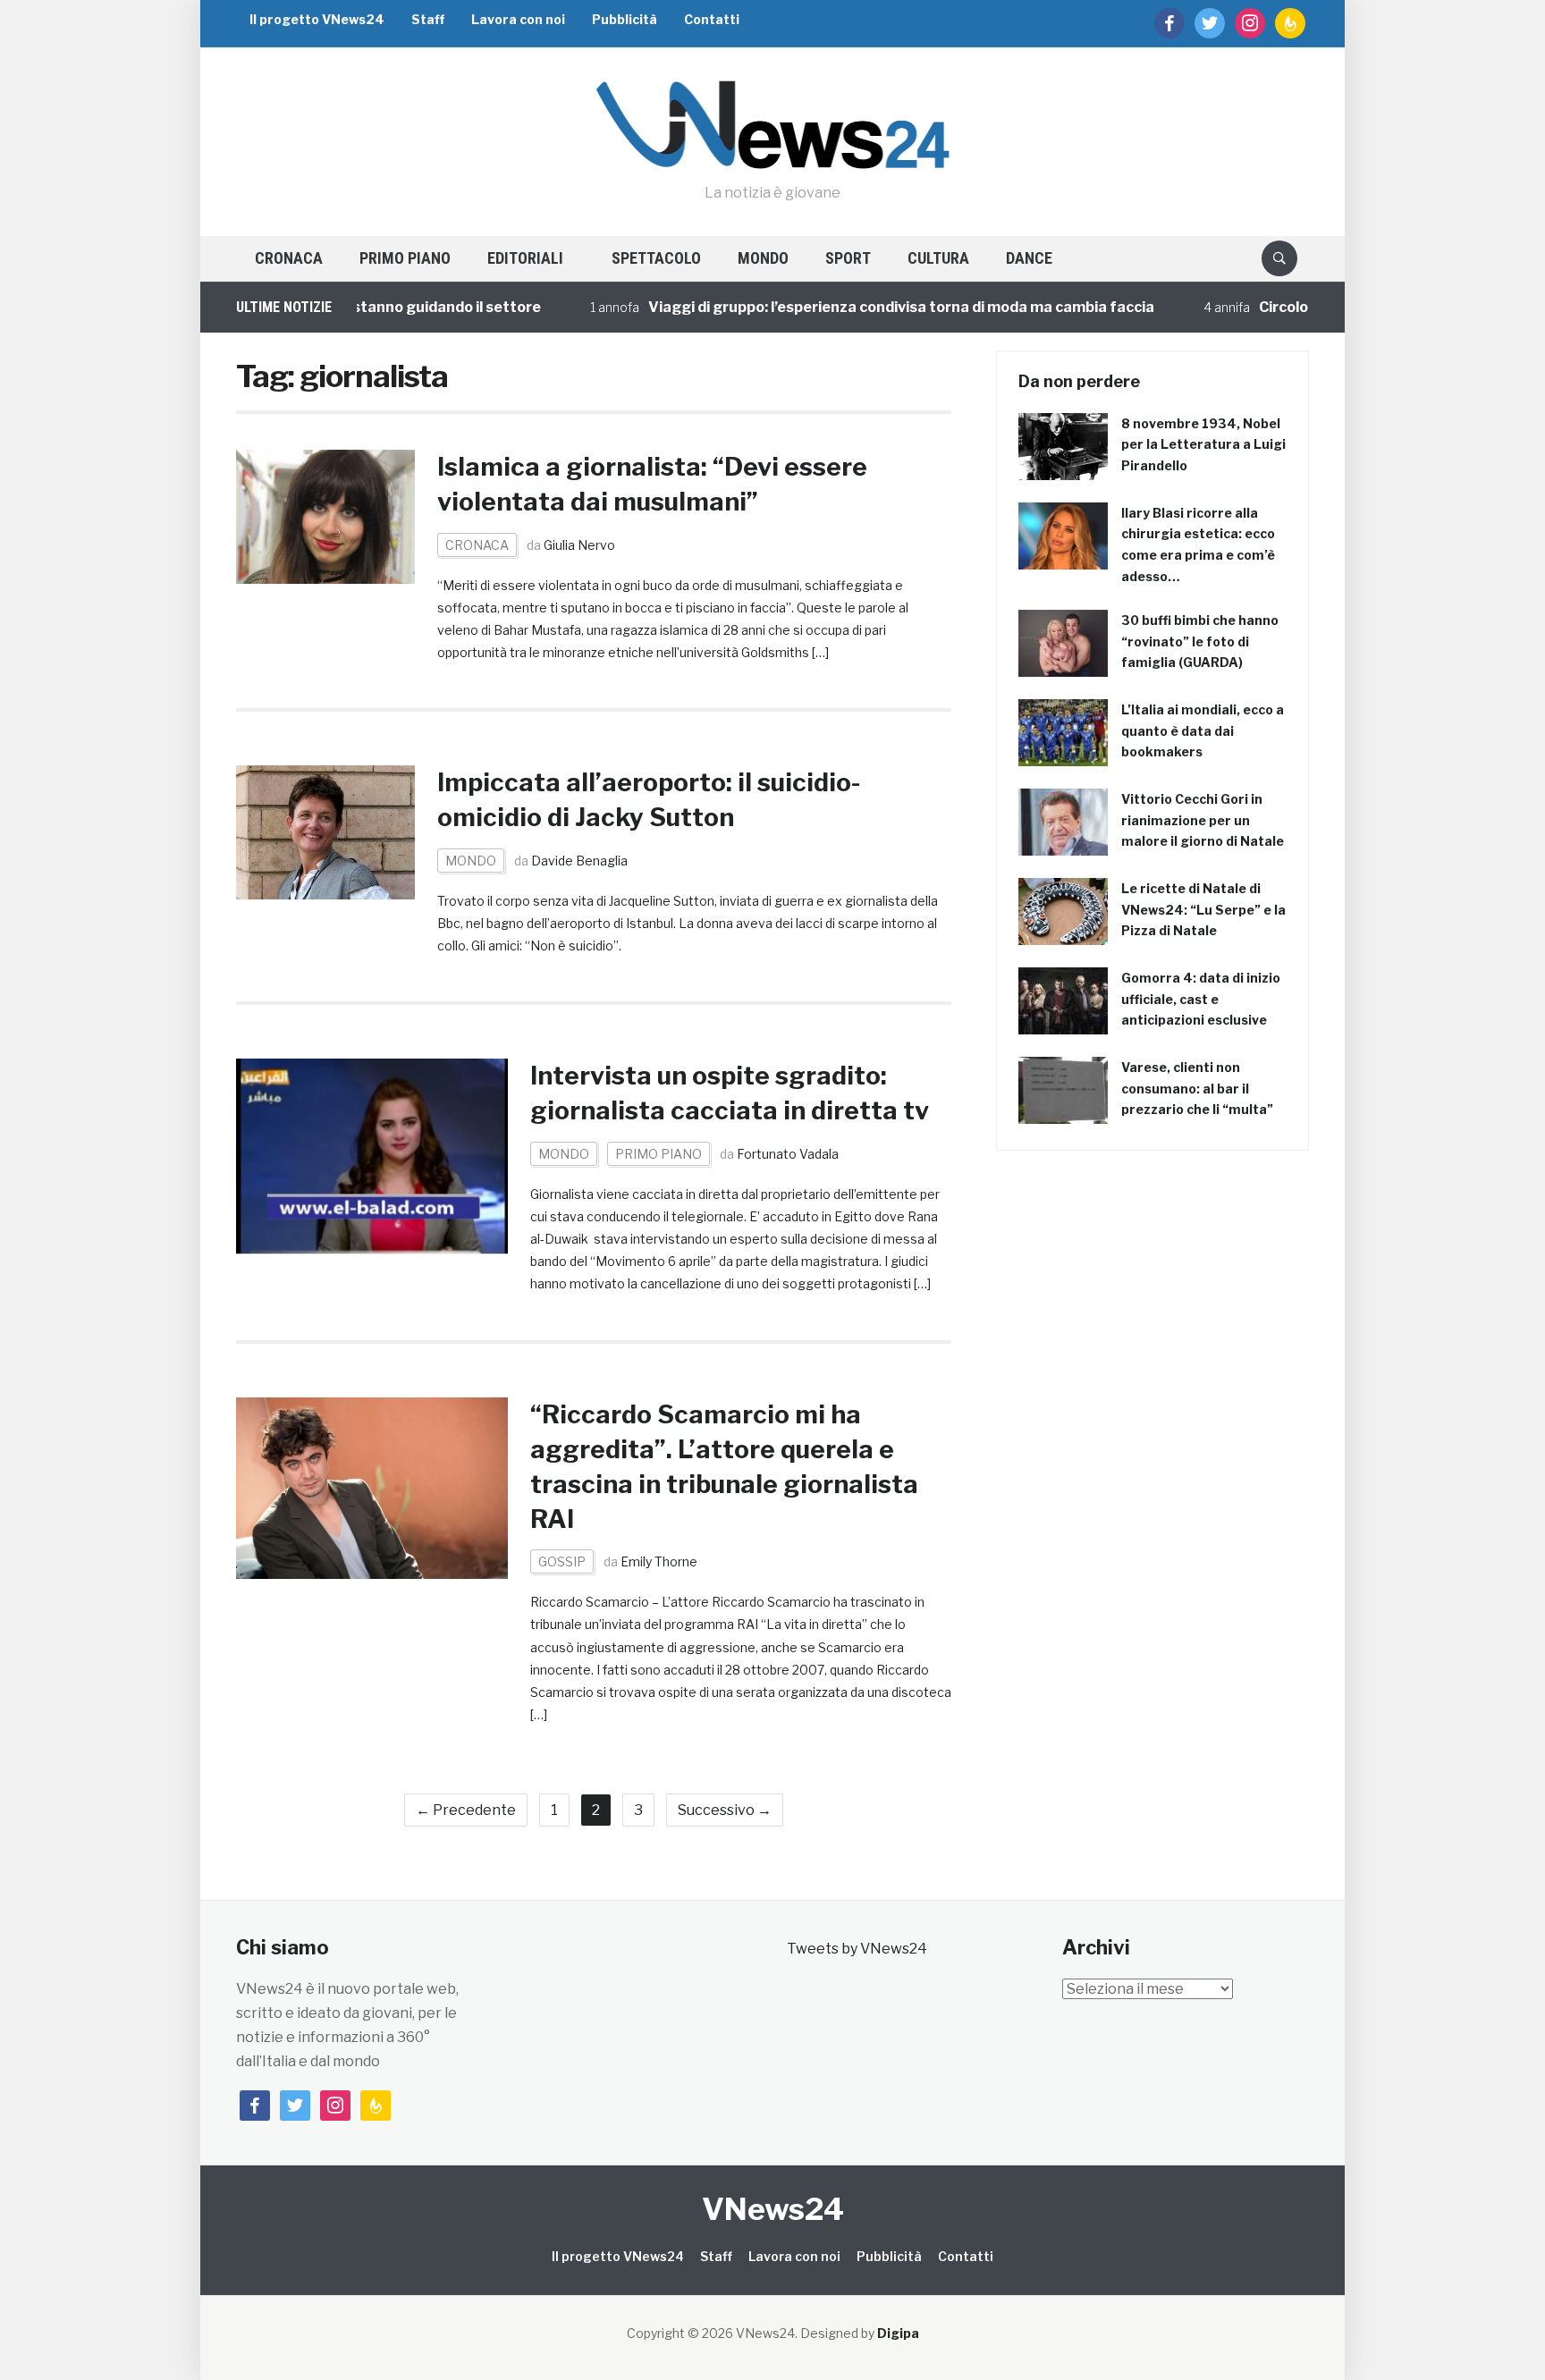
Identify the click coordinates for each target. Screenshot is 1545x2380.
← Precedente (466, 1810)
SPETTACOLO (656, 258)
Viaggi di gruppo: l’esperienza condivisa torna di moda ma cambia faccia (842, 307)
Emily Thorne (659, 1561)
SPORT (848, 258)
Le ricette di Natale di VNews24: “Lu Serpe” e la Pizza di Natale (1203, 910)
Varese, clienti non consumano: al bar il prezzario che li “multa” (1197, 1089)
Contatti (712, 19)
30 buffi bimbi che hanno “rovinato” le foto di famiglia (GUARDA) (1200, 641)
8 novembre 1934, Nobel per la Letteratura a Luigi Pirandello (1203, 445)
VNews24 (773, 2209)
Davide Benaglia (579, 861)
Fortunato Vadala (788, 1154)
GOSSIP (562, 1561)
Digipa (898, 2333)
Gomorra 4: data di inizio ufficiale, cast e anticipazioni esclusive (1201, 999)
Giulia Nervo (579, 545)
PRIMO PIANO (405, 258)
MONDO (763, 258)
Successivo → (725, 1810)
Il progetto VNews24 (317, 19)
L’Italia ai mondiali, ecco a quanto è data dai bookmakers (1203, 731)
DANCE (1029, 258)
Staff (428, 19)
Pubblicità (625, 19)
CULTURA (938, 258)
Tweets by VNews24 (857, 1949)
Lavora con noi (518, 19)
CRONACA (289, 258)
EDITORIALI (525, 258)
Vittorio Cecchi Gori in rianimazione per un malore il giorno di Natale (1203, 820)
